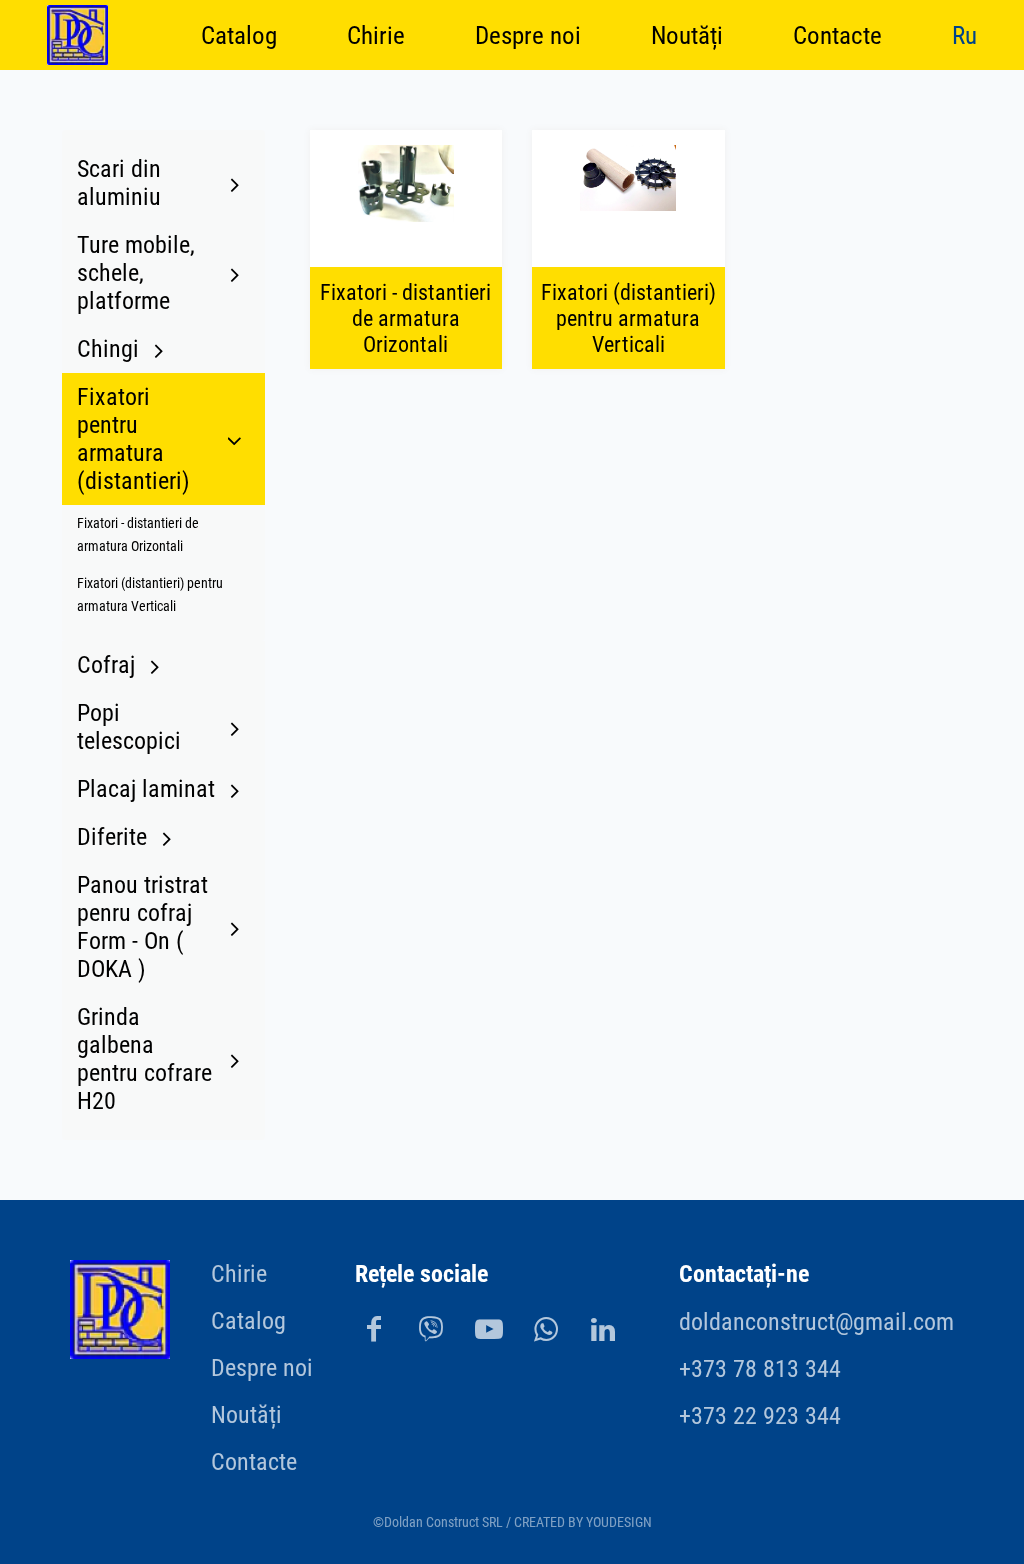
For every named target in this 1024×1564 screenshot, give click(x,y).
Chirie (376, 34)
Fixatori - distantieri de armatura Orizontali (138, 535)
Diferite (112, 837)
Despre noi (528, 34)
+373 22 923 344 (760, 1416)
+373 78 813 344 (760, 1369)
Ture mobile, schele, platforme (136, 273)
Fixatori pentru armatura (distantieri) (133, 439)
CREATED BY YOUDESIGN (583, 1522)
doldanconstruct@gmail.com (816, 1322)
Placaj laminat (146, 789)
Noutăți (687, 34)
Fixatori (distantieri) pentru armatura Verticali (150, 595)
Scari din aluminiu (119, 183)
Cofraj (106, 665)
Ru (964, 34)
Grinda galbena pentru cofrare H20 (144, 1059)
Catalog (239, 34)
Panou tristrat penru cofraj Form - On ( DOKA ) (142, 927)
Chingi (108, 349)
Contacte (837, 34)
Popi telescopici (129, 727)
